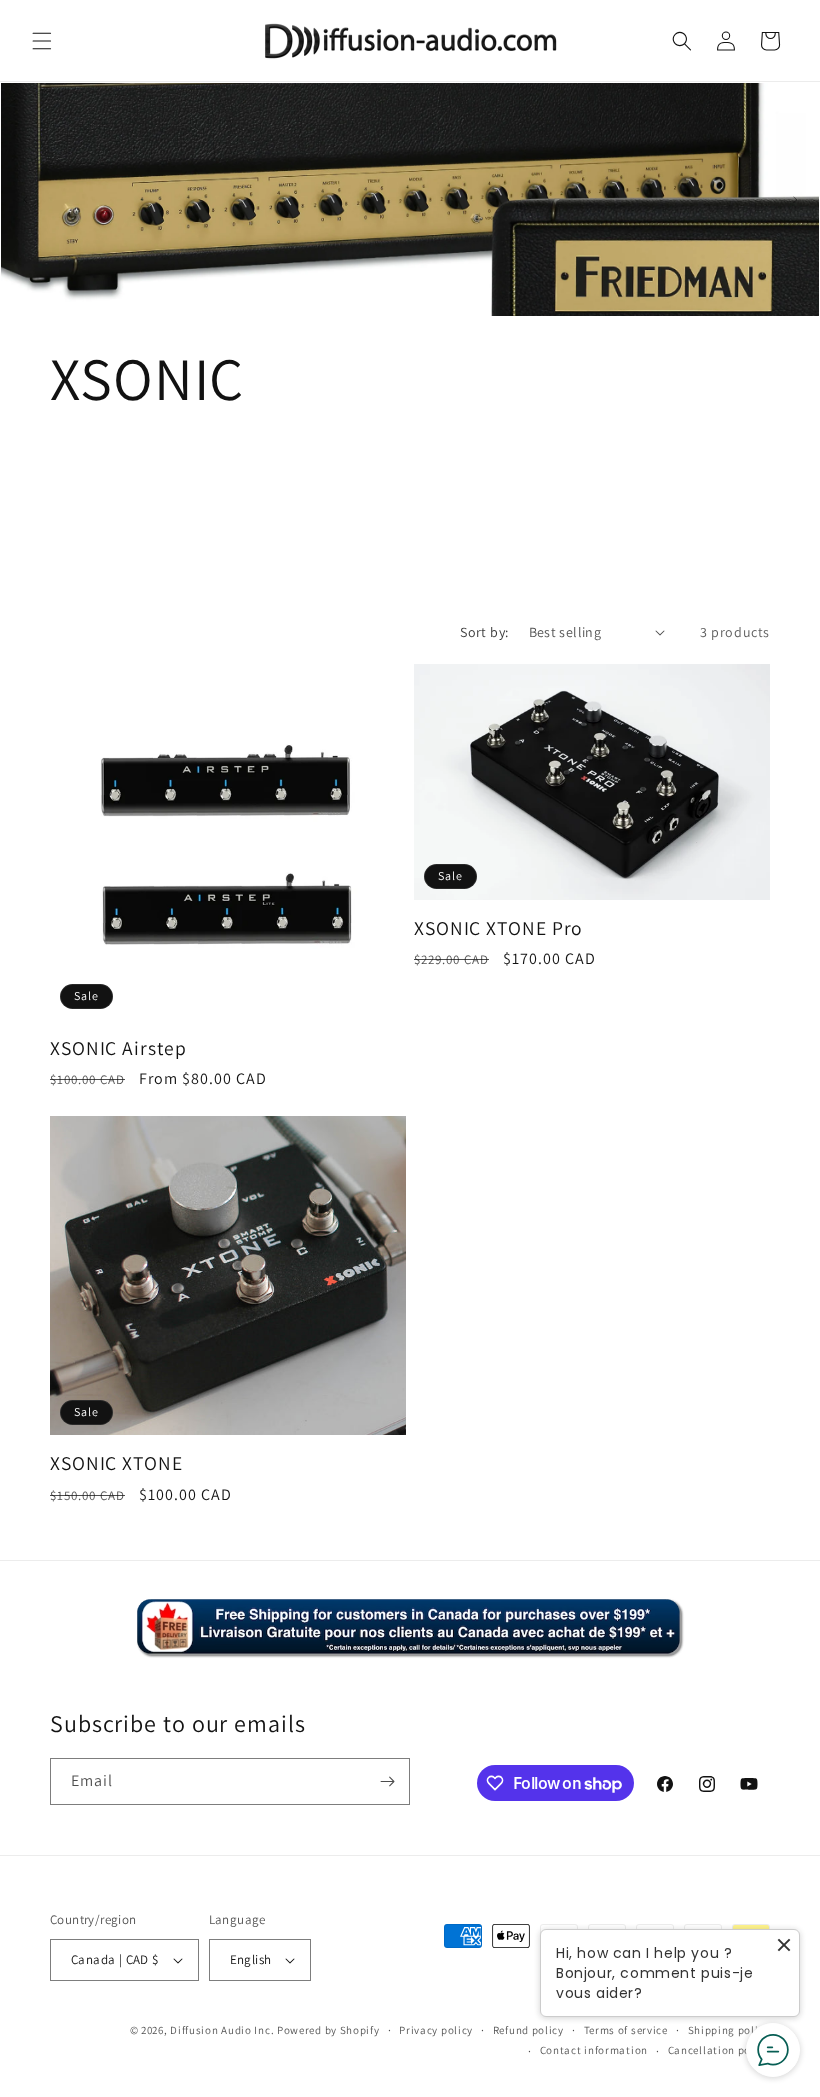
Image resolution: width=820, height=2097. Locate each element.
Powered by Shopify (328, 2030)
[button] (42, 41)
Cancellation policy (719, 2050)
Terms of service (626, 2030)
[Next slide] (795, 199)
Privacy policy (436, 2030)
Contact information (594, 2050)
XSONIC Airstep (118, 1048)
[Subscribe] (387, 1781)
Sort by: (484, 632)
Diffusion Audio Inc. (222, 2030)
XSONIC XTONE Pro (498, 928)
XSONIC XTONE (116, 1463)
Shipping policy (729, 2030)
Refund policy (528, 2030)
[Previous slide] (24, 199)
